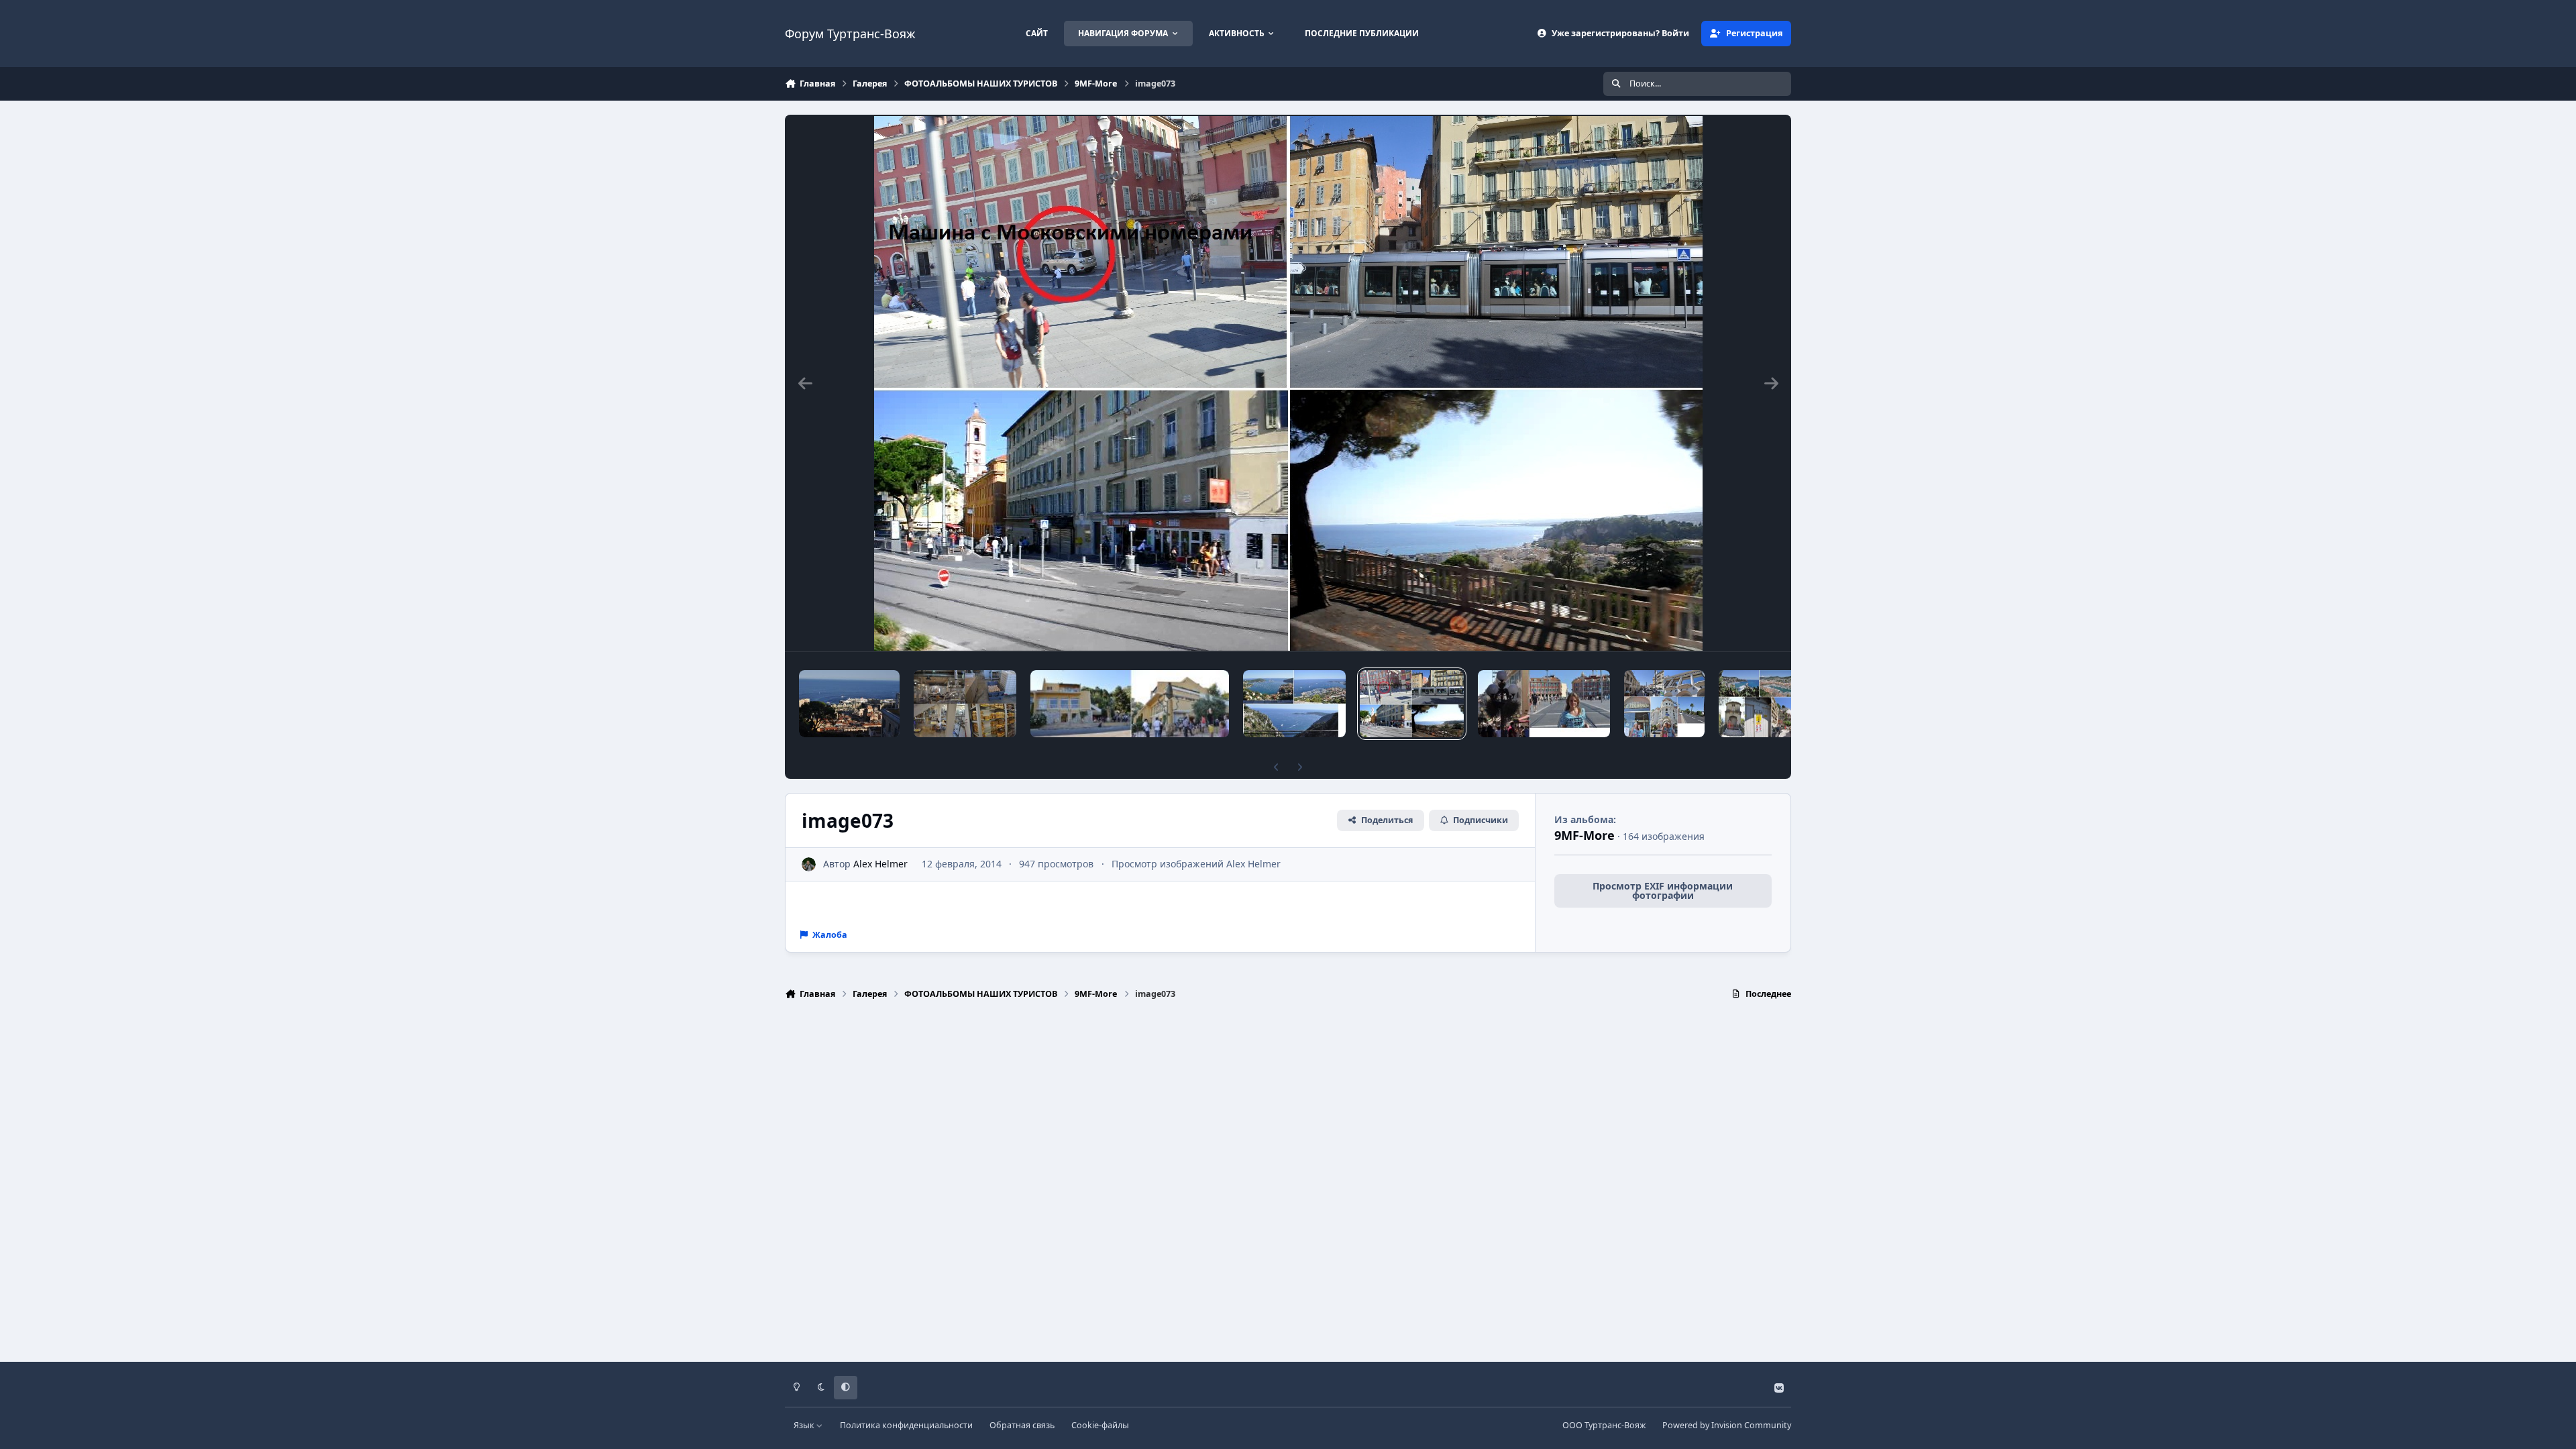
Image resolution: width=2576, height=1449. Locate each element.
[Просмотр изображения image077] (849, 704)
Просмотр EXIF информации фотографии (1663, 891)
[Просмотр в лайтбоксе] (1288, 383)
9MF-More (1585, 835)
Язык (805, 1425)
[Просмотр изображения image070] (1759, 704)
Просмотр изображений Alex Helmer (1196, 864)
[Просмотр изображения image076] (965, 704)
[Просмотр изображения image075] (1130, 704)
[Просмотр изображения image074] (1294, 704)
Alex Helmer (880, 864)
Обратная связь (1022, 1425)
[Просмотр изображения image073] (1412, 704)
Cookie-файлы (1100, 1425)
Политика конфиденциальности (906, 1425)
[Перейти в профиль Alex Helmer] (809, 864)
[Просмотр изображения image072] (1544, 704)
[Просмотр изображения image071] (1665, 704)
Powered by (1727, 1425)
